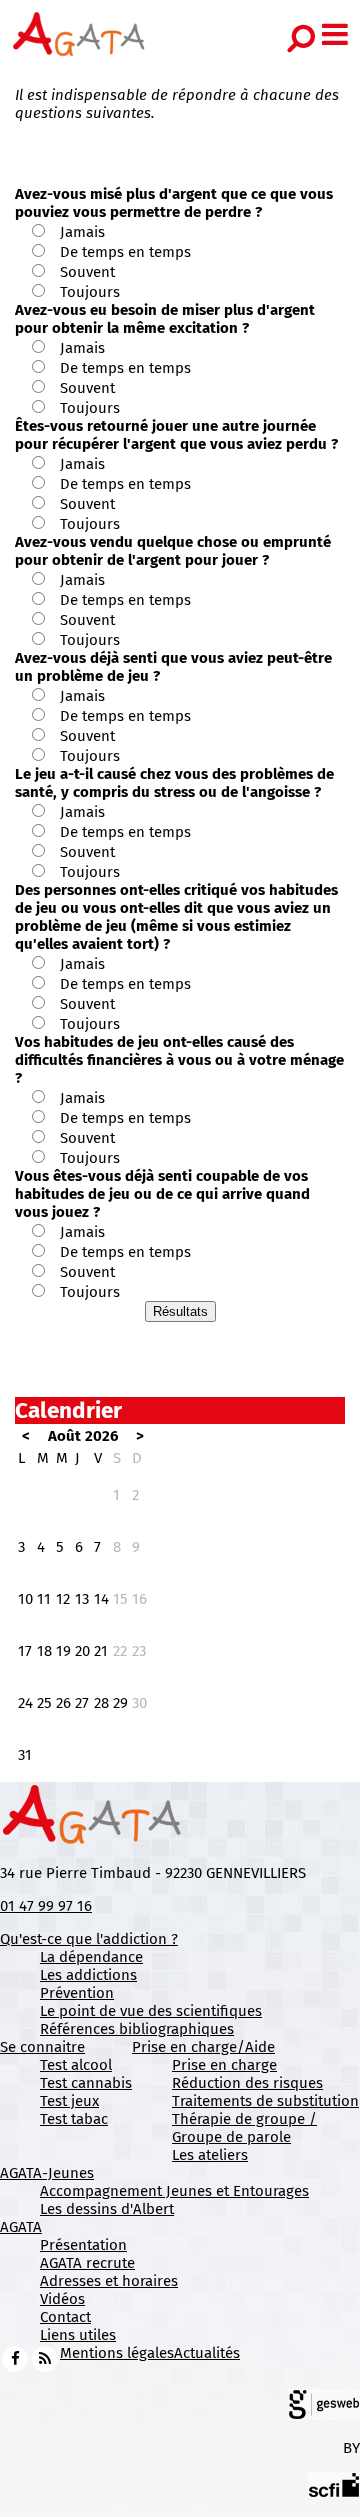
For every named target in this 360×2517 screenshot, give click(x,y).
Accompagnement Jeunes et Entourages (174, 2191)
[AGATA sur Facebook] (15, 2358)
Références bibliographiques (137, 2029)
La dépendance (91, 1957)
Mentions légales (117, 2353)
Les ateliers (210, 2155)
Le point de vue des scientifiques (151, 2011)
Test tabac (74, 2119)
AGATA (21, 2227)
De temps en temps (125, 252)
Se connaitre (42, 2047)
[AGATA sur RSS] (45, 2358)
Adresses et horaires (109, 2281)
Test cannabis (86, 2083)
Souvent (87, 272)
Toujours (90, 292)
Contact (65, 2317)
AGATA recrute (87, 2263)
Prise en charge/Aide (203, 2047)
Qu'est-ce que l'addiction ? (89, 1939)
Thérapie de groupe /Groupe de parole (244, 2128)
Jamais (82, 232)
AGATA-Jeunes (47, 2173)
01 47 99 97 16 (46, 1906)
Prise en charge (224, 2065)
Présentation (83, 2245)
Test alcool (76, 2065)
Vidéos (62, 2299)
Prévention (77, 1993)
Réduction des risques (247, 2083)
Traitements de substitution (265, 2101)
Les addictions (88, 1975)
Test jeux (69, 2101)
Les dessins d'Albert (107, 2209)
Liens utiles (78, 2335)
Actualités (207, 2353)
